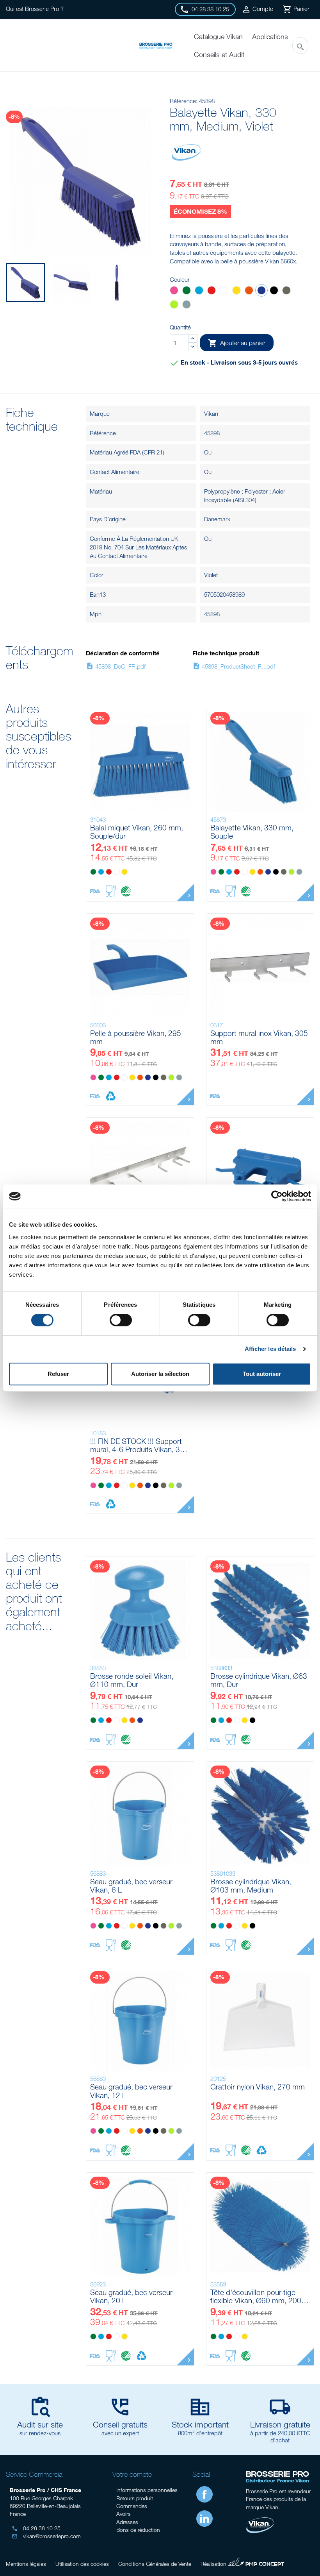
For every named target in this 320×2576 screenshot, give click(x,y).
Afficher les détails (270, 1349)
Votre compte (132, 2474)
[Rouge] (212, 291)
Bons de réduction (138, 2530)
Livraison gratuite (280, 2424)
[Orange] (249, 291)
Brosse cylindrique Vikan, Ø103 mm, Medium (251, 1886)
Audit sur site (40, 2424)
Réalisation (243, 2563)
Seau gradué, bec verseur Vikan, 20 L (131, 2296)
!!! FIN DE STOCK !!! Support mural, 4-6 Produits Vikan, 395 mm (139, 1445)
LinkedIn (204, 2519)
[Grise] (187, 305)
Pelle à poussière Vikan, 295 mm (136, 1037)
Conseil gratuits (120, 2424)
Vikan (211, 413)
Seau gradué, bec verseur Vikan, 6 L (131, 1886)
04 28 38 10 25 (36, 2528)
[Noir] (274, 291)
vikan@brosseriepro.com (46, 2536)
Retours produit (135, 2498)
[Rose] (174, 291)
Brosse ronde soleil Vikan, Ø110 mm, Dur (132, 1680)
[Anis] (174, 305)
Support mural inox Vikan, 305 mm (259, 1037)
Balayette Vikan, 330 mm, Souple (252, 832)
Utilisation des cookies (82, 2564)
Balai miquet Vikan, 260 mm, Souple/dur (137, 832)
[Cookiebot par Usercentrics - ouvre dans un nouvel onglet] (277, 1196)
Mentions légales (26, 2564)
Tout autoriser (262, 1374)
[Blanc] (224, 291)
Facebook (204, 2494)
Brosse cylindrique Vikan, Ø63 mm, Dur (259, 1680)
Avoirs (124, 2514)
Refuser (58, 1374)
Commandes (132, 2506)
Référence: (184, 101)
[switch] (121, 1320)
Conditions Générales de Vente (155, 2564)
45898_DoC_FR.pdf (116, 666)
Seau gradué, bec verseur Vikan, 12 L (131, 2091)
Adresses (127, 2522)
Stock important (200, 2424)
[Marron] (286, 291)
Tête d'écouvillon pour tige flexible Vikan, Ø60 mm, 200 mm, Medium (256, 2296)
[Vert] (187, 291)
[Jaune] (236, 291)
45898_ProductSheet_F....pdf (234, 666)
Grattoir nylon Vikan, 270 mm (258, 2087)
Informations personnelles (147, 2490)
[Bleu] (199, 291)
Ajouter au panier (237, 343)
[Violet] (261, 291)
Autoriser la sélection (160, 1374)
